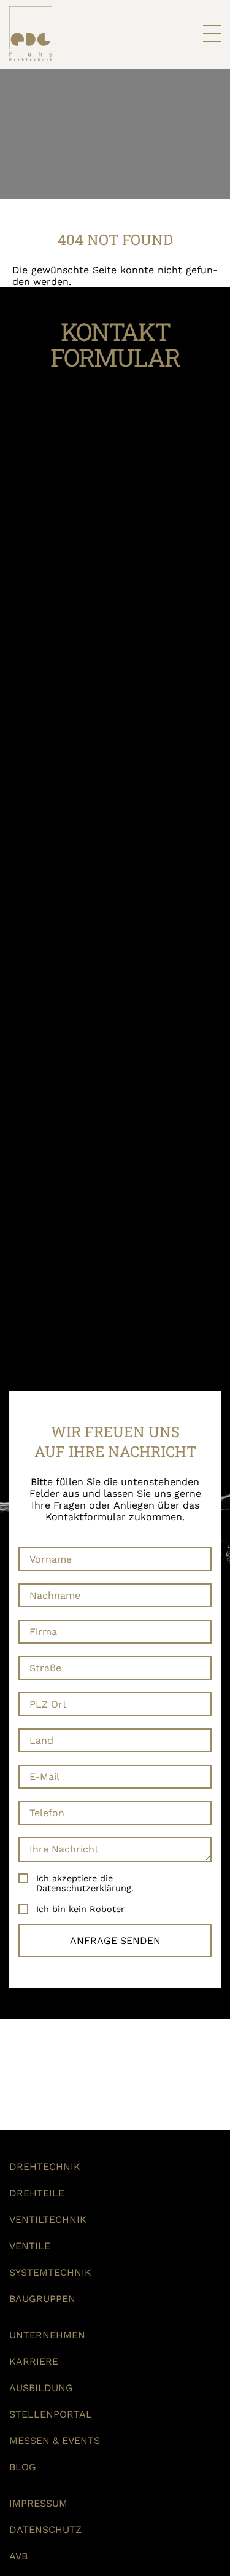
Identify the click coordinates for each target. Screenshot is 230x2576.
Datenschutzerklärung (84, 1888)
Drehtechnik (45, 2167)
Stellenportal (51, 2414)
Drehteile (37, 2193)
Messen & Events (55, 2441)
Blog (23, 2467)
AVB (18, 2556)
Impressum (38, 2503)
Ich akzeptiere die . (85, 1883)
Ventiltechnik (48, 2219)
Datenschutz (45, 2530)
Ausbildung (41, 2388)
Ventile (30, 2246)
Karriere (34, 2361)
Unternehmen (47, 2335)
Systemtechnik (50, 2272)
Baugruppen (42, 2299)
